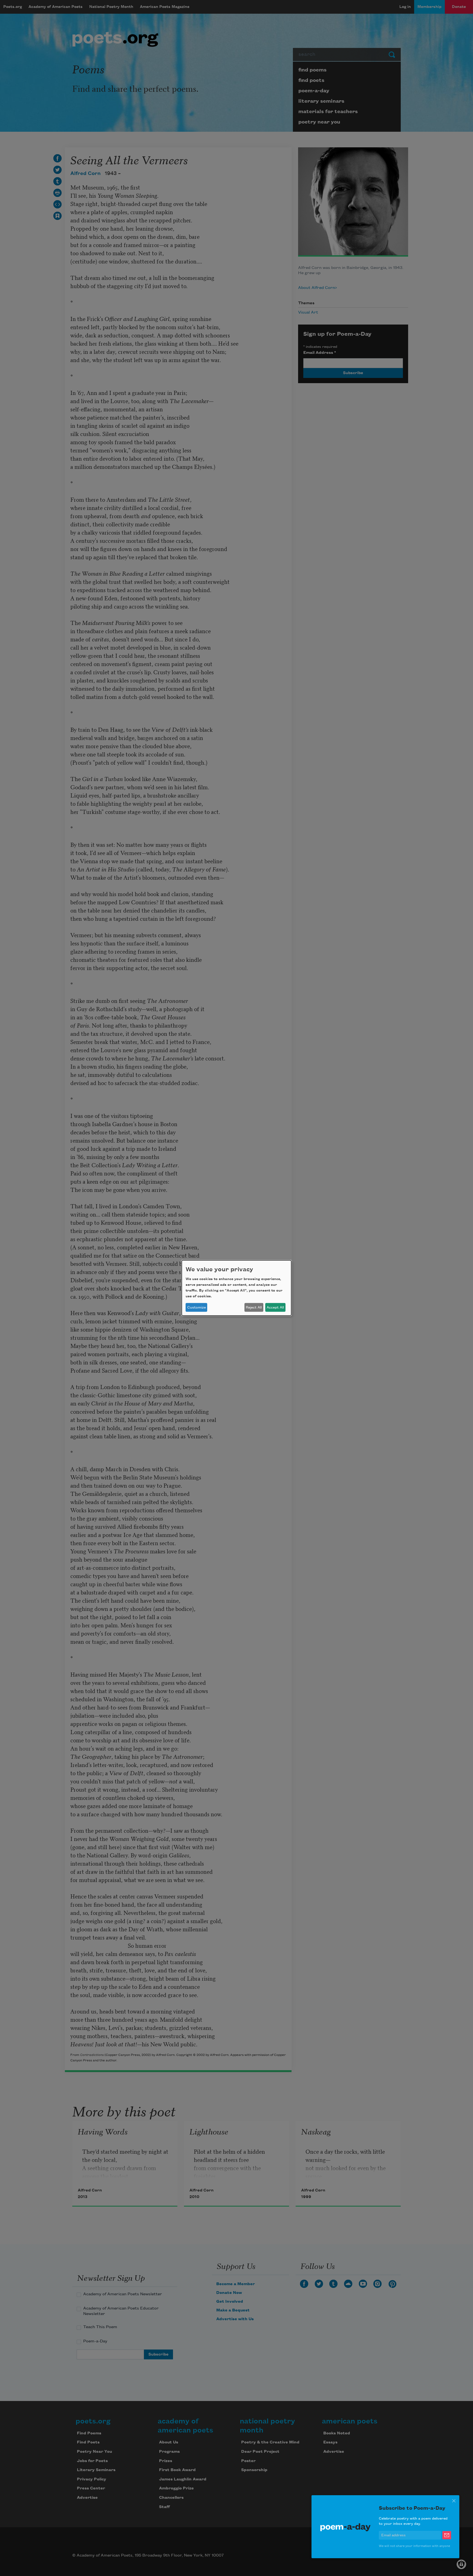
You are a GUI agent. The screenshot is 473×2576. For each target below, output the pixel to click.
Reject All (254, 1307)
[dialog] (236, 1288)
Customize (197, 1307)
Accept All (275, 1307)
